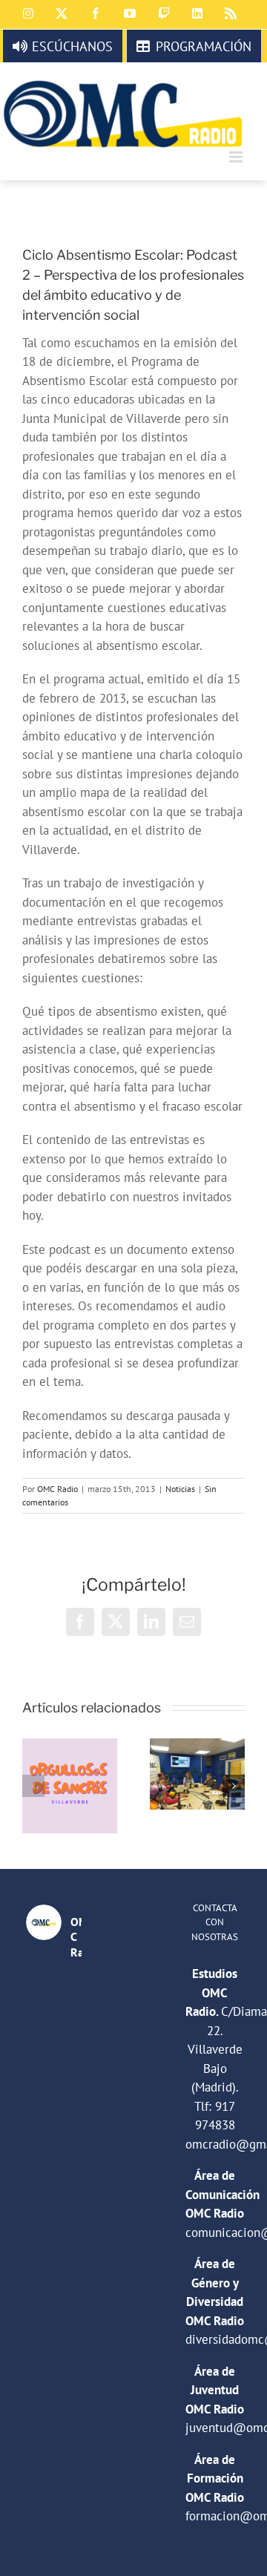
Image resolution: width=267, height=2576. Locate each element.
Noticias (180, 1489)
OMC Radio (57, 1489)
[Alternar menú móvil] (237, 157)
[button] (33, 1786)
